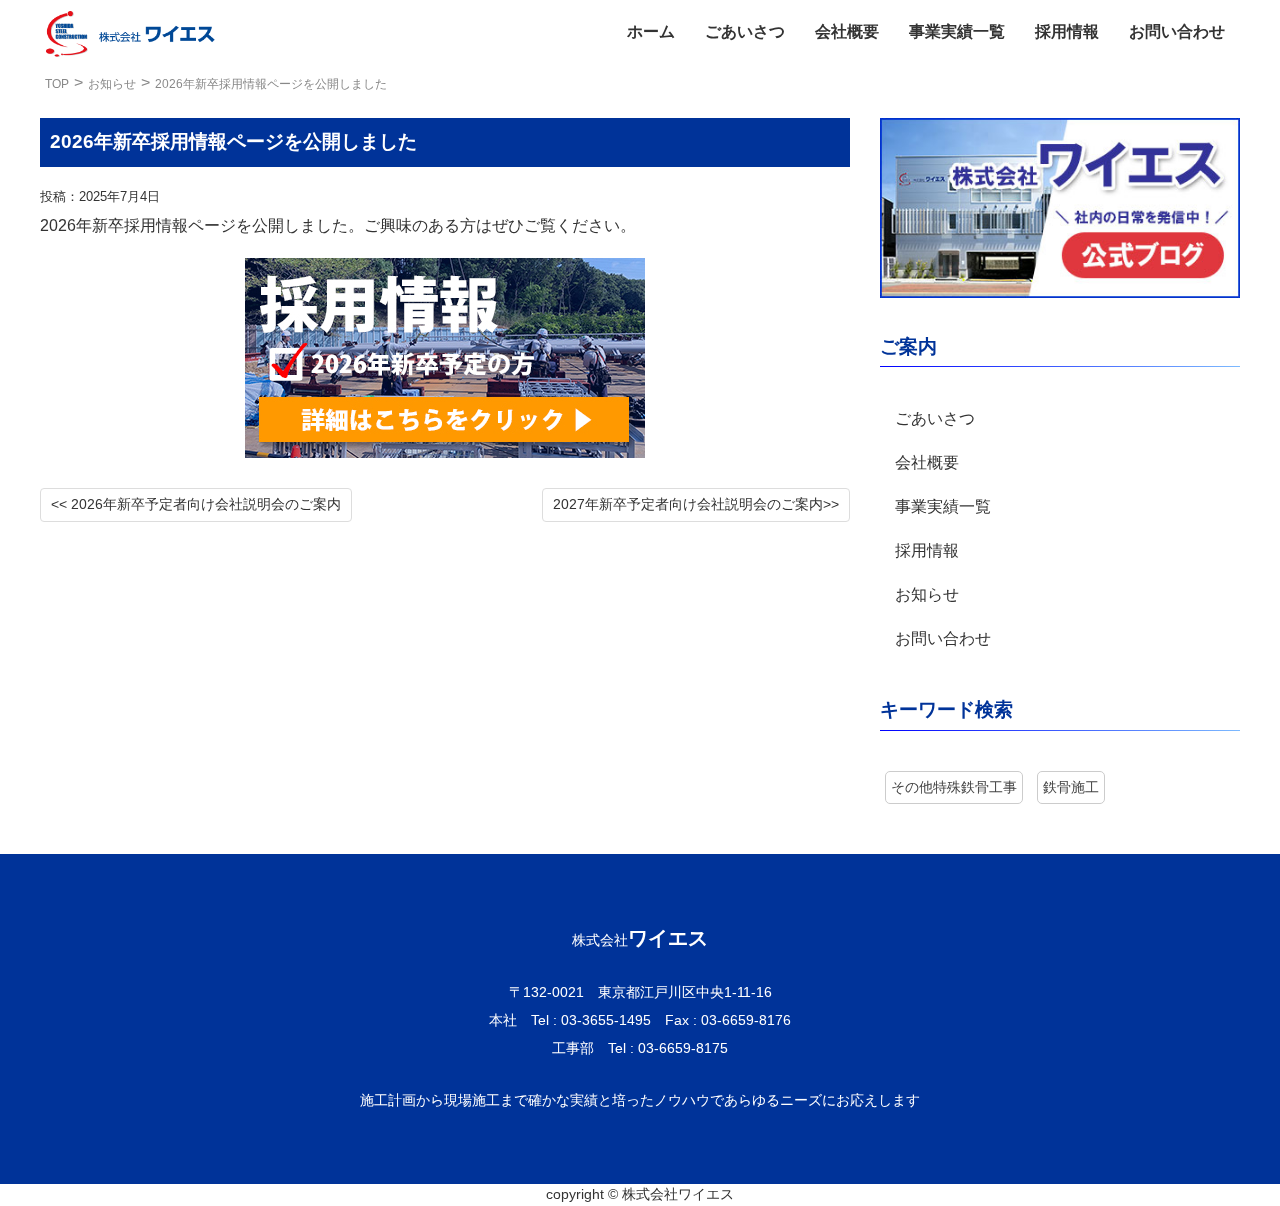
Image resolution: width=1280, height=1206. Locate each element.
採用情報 (1067, 31)
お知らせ (112, 84)
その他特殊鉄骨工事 (954, 787)
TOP (57, 84)
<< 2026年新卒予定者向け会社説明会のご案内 (196, 504)
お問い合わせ (1177, 31)
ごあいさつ (745, 31)
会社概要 (847, 31)
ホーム (651, 31)
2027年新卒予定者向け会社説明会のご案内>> (696, 504)
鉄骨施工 (1071, 787)
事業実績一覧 (957, 31)
